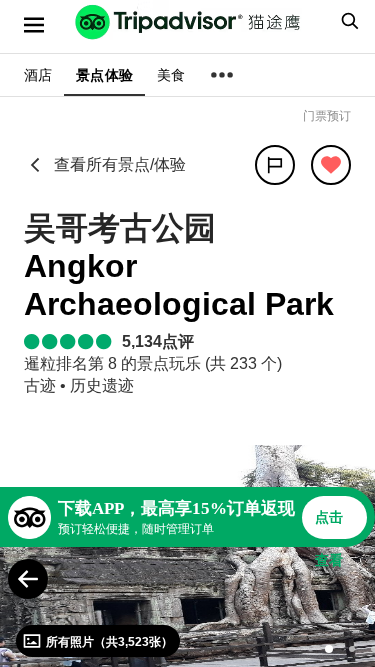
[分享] (275, 165)
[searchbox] (347, 21)
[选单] (34, 25)
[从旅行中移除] (331, 165)
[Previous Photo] (28, 579)
